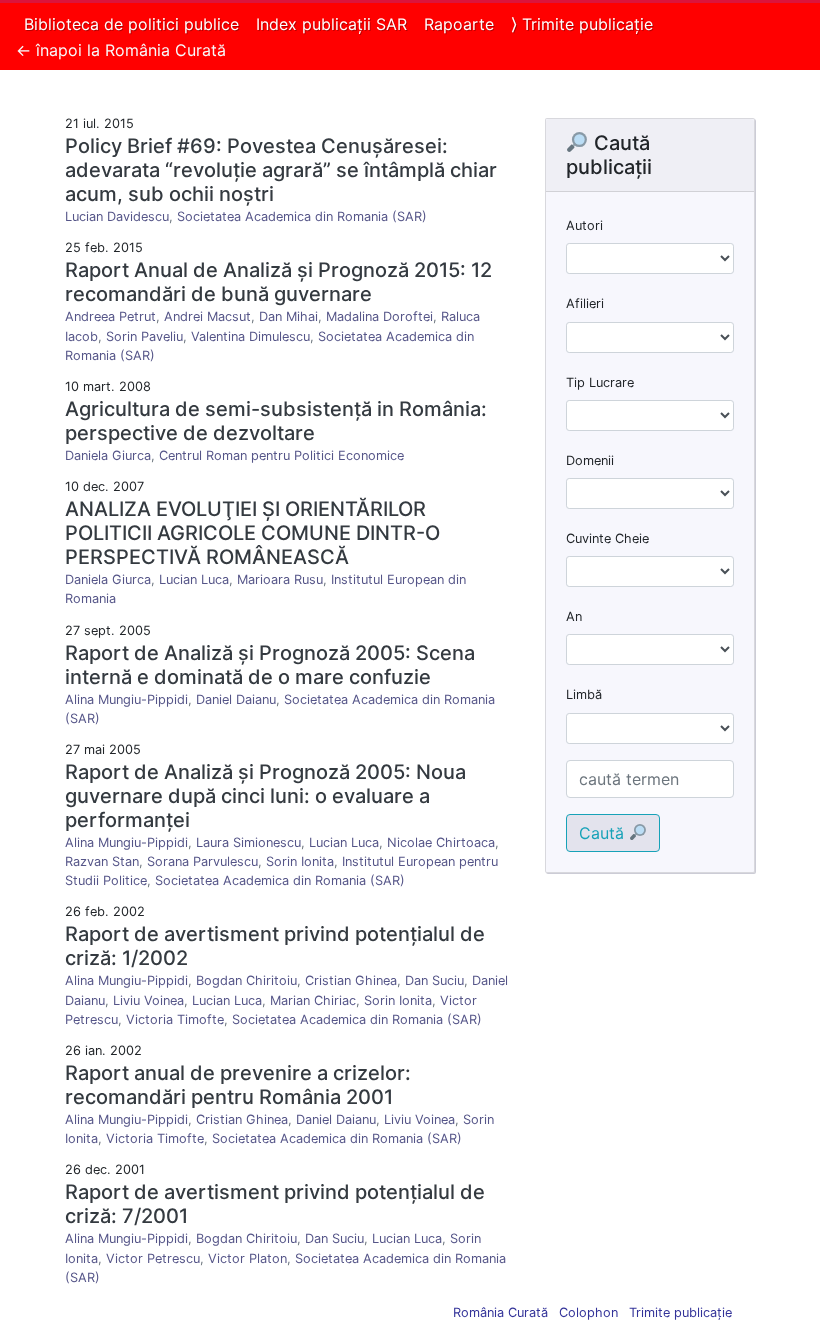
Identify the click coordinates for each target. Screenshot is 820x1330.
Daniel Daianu (236, 699)
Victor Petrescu (153, 1258)
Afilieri (585, 303)
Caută (604, 833)
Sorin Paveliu (144, 336)
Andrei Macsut (207, 316)
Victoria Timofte (175, 1019)
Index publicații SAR (331, 24)
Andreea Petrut (110, 316)
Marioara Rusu (280, 579)
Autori (584, 225)
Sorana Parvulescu (202, 861)
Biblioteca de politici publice (131, 24)
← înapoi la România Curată (121, 50)
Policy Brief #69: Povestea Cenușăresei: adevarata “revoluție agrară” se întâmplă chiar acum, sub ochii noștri (281, 170)
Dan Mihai (288, 316)
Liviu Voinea (148, 1000)
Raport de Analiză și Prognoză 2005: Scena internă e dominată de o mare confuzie (270, 665)
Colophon (588, 1312)
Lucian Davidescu (117, 216)
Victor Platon (247, 1258)
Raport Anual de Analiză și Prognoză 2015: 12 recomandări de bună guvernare (278, 282)
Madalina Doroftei (379, 316)
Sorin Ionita (300, 861)
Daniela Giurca (108, 455)
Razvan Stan (102, 861)
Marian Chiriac (313, 1000)
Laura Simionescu (248, 842)
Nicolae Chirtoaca (441, 842)
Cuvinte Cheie (607, 538)
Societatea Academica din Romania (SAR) (302, 216)
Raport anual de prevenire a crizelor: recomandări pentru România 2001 (238, 1085)
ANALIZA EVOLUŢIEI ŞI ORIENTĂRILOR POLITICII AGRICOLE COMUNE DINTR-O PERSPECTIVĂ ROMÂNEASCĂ (252, 533)
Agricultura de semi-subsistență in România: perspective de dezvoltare (276, 421)
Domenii (590, 460)
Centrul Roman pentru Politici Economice (281, 455)
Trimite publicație (680, 1312)
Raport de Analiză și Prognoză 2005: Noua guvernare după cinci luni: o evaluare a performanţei (265, 796)
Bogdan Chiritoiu (246, 980)
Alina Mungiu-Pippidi (126, 699)
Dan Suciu (434, 980)
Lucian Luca (194, 579)
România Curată (500, 1312)
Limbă (584, 694)
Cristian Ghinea (351, 980)
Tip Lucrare (600, 382)
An (574, 616)
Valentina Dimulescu (250, 336)
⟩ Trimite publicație (582, 24)
